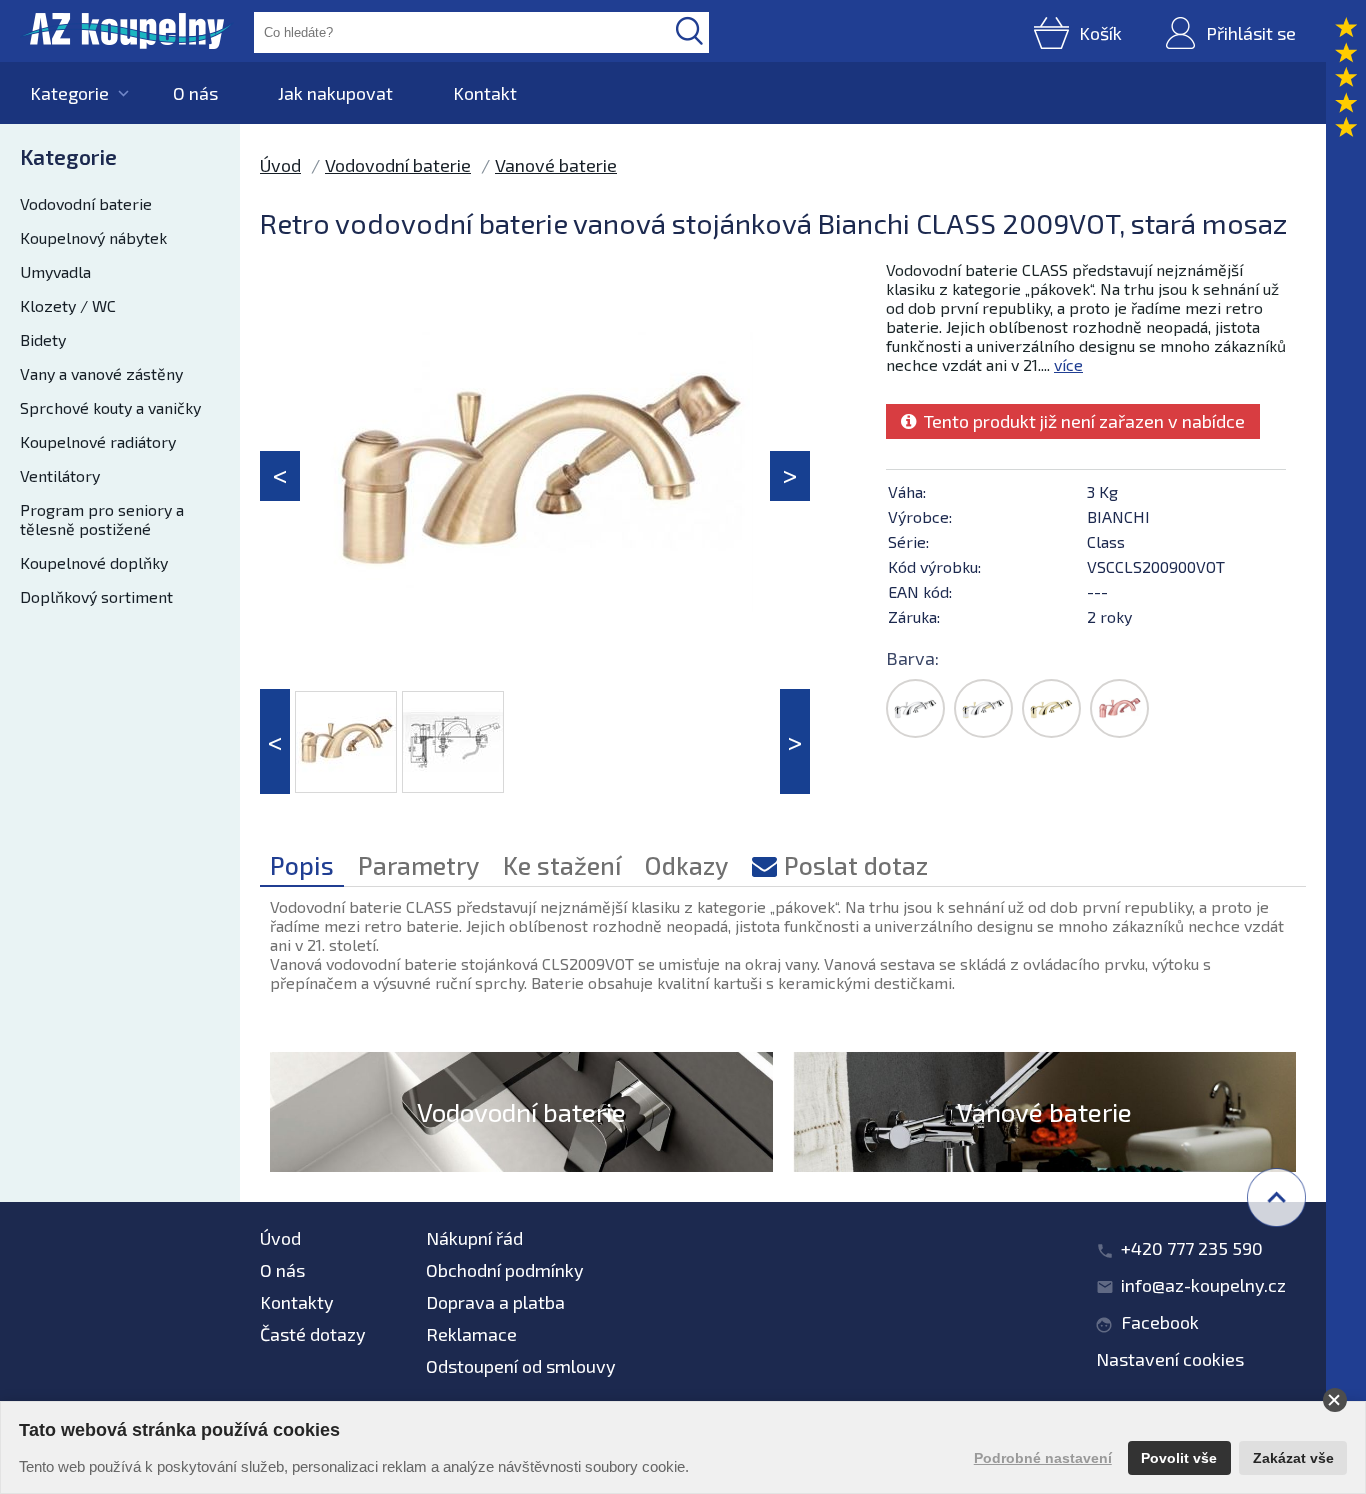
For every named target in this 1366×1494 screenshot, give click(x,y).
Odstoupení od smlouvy (521, 1366)
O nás (195, 93)
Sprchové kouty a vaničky (110, 407)
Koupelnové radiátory (98, 441)
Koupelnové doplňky (94, 562)
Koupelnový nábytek (93, 237)
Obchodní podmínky (505, 1270)
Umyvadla (55, 271)
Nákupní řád (474, 1238)
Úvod (280, 165)
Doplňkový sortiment (96, 596)
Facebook (1160, 1322)
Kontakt (485, 93)
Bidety (43, 339)
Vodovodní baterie (86, 203)
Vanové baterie (556, 165)
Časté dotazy (313, 1334)
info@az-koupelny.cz (1203, 1285)
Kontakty (297, 1302)
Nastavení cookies (1170, 1359)
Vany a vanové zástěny (101, 373)
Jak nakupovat (335, 93)
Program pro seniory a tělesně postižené (102, 519)
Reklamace (471, 1334)
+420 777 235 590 (1192, 1248)
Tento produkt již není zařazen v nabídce (1080, 421)
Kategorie (69, 93)
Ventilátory (60, 475)
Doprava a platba (495, 1302)
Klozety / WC (68, 305)
